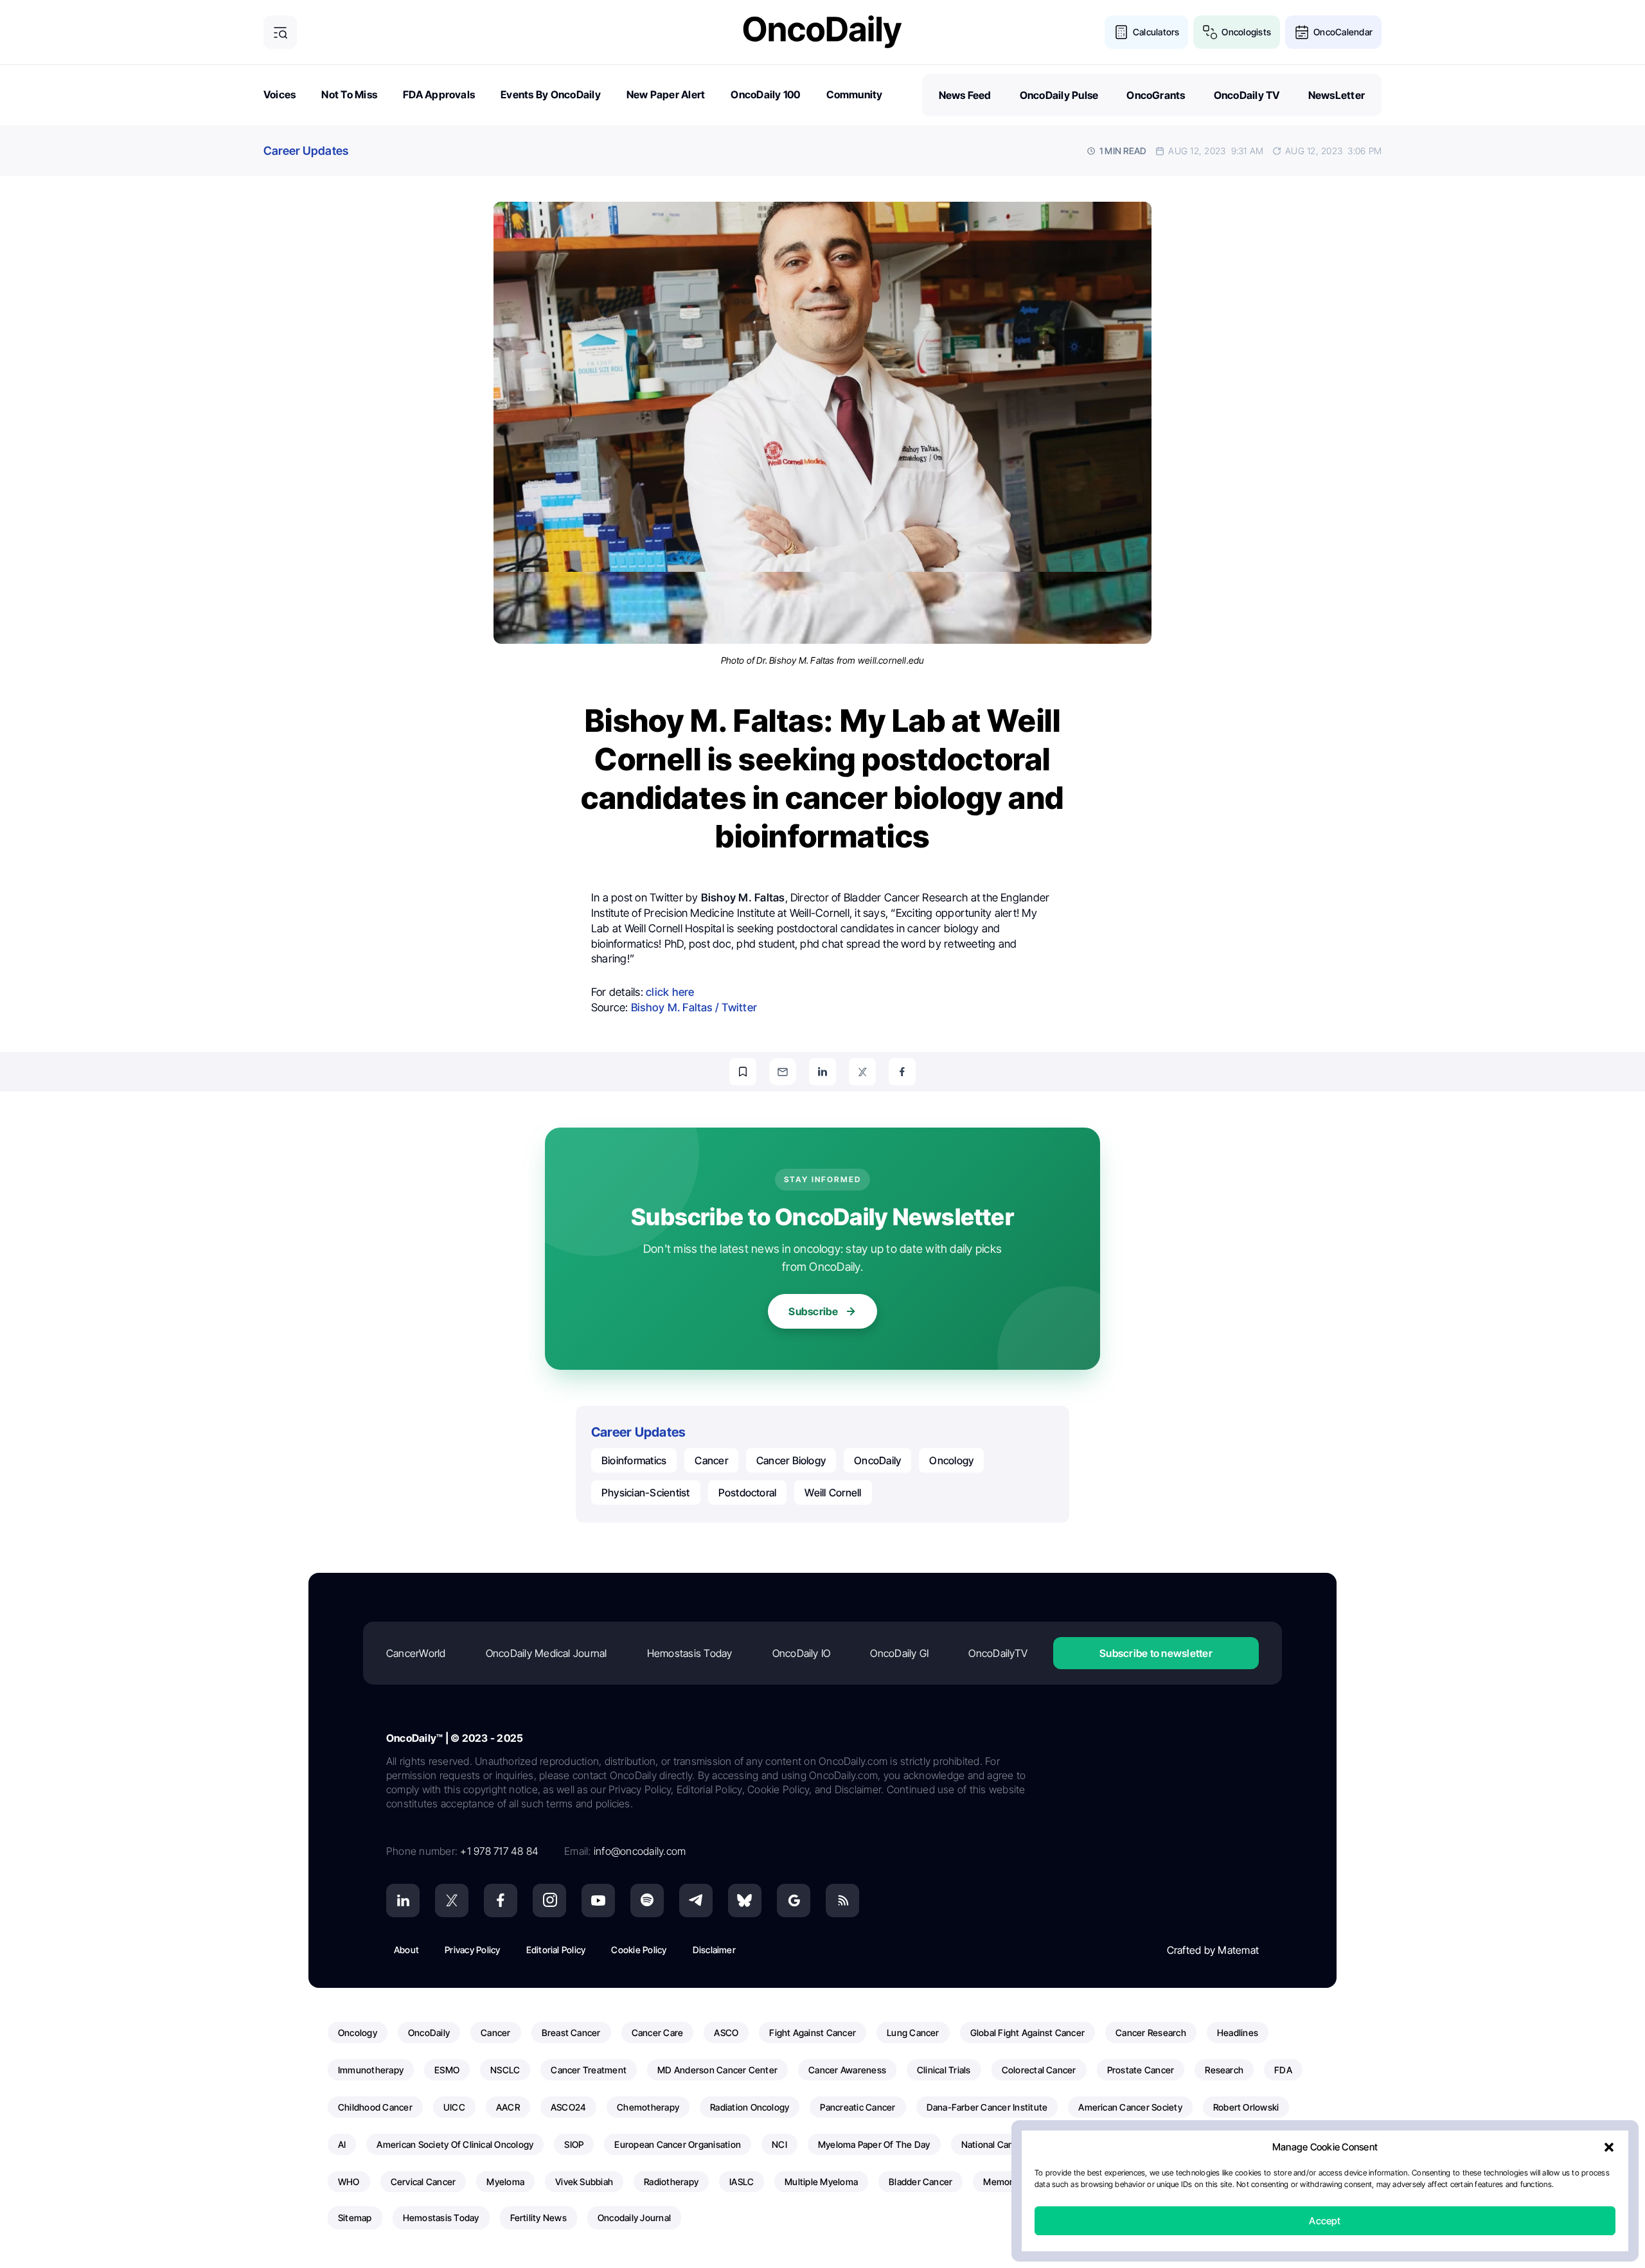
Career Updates (306, 151)
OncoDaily (877, 1460)
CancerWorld (416, 1653)
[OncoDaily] (822, 32)
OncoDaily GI (899, 1653)
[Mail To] (783, 1072)
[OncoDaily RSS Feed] (842, 1900)
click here (670, 992)
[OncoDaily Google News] (794, 1900)
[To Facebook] (902, 1072)
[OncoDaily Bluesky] (745, 1900)
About (406, 1950)
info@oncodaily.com (640, 1851)
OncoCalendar (1343, 32)
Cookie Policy (639, 1950)
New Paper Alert (666, 94)
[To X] (862, 1072)
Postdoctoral (748, 1493)
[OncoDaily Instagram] (549, 1900)
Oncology (951, 1460)
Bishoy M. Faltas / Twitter (694, 1007)
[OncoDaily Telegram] (696, 1900)
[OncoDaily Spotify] (647, 1900)
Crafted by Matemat (1213, 1950)
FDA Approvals (439, 94)
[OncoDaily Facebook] (501, 1900)
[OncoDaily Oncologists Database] (1210, 32)
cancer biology (791, 1460)
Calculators (1156, 32)
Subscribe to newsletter (1156, 1653)
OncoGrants (1156, 95)
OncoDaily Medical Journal (547, 1653)
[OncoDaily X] (452, 1900)
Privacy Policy (472, 1950)
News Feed (965, 95)
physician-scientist (646, 1493)
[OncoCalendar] (1302, 32)
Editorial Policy (556, 1950)
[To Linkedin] (822, 1072)
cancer (711, 1460)
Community (855, 94)
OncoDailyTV (998, 1653)
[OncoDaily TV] (598, 1900)
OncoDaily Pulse (1059, 95)
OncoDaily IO (802, 1653)
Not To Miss (349, 94)
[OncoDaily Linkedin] (403, 1900)
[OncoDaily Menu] (280, 32)
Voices (280, 94)
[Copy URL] (743, 1072)
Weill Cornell (833, 1493)
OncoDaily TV (1247, 95)
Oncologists (1246, 32)
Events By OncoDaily (551, 94)
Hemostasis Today (690, 1653)
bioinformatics (634, 1460)
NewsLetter (1337, 95)
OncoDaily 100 (765, 94)
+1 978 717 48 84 (499, 1851)
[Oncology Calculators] (1121, 32)
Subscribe (813, 1311)
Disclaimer (714, 1950)
